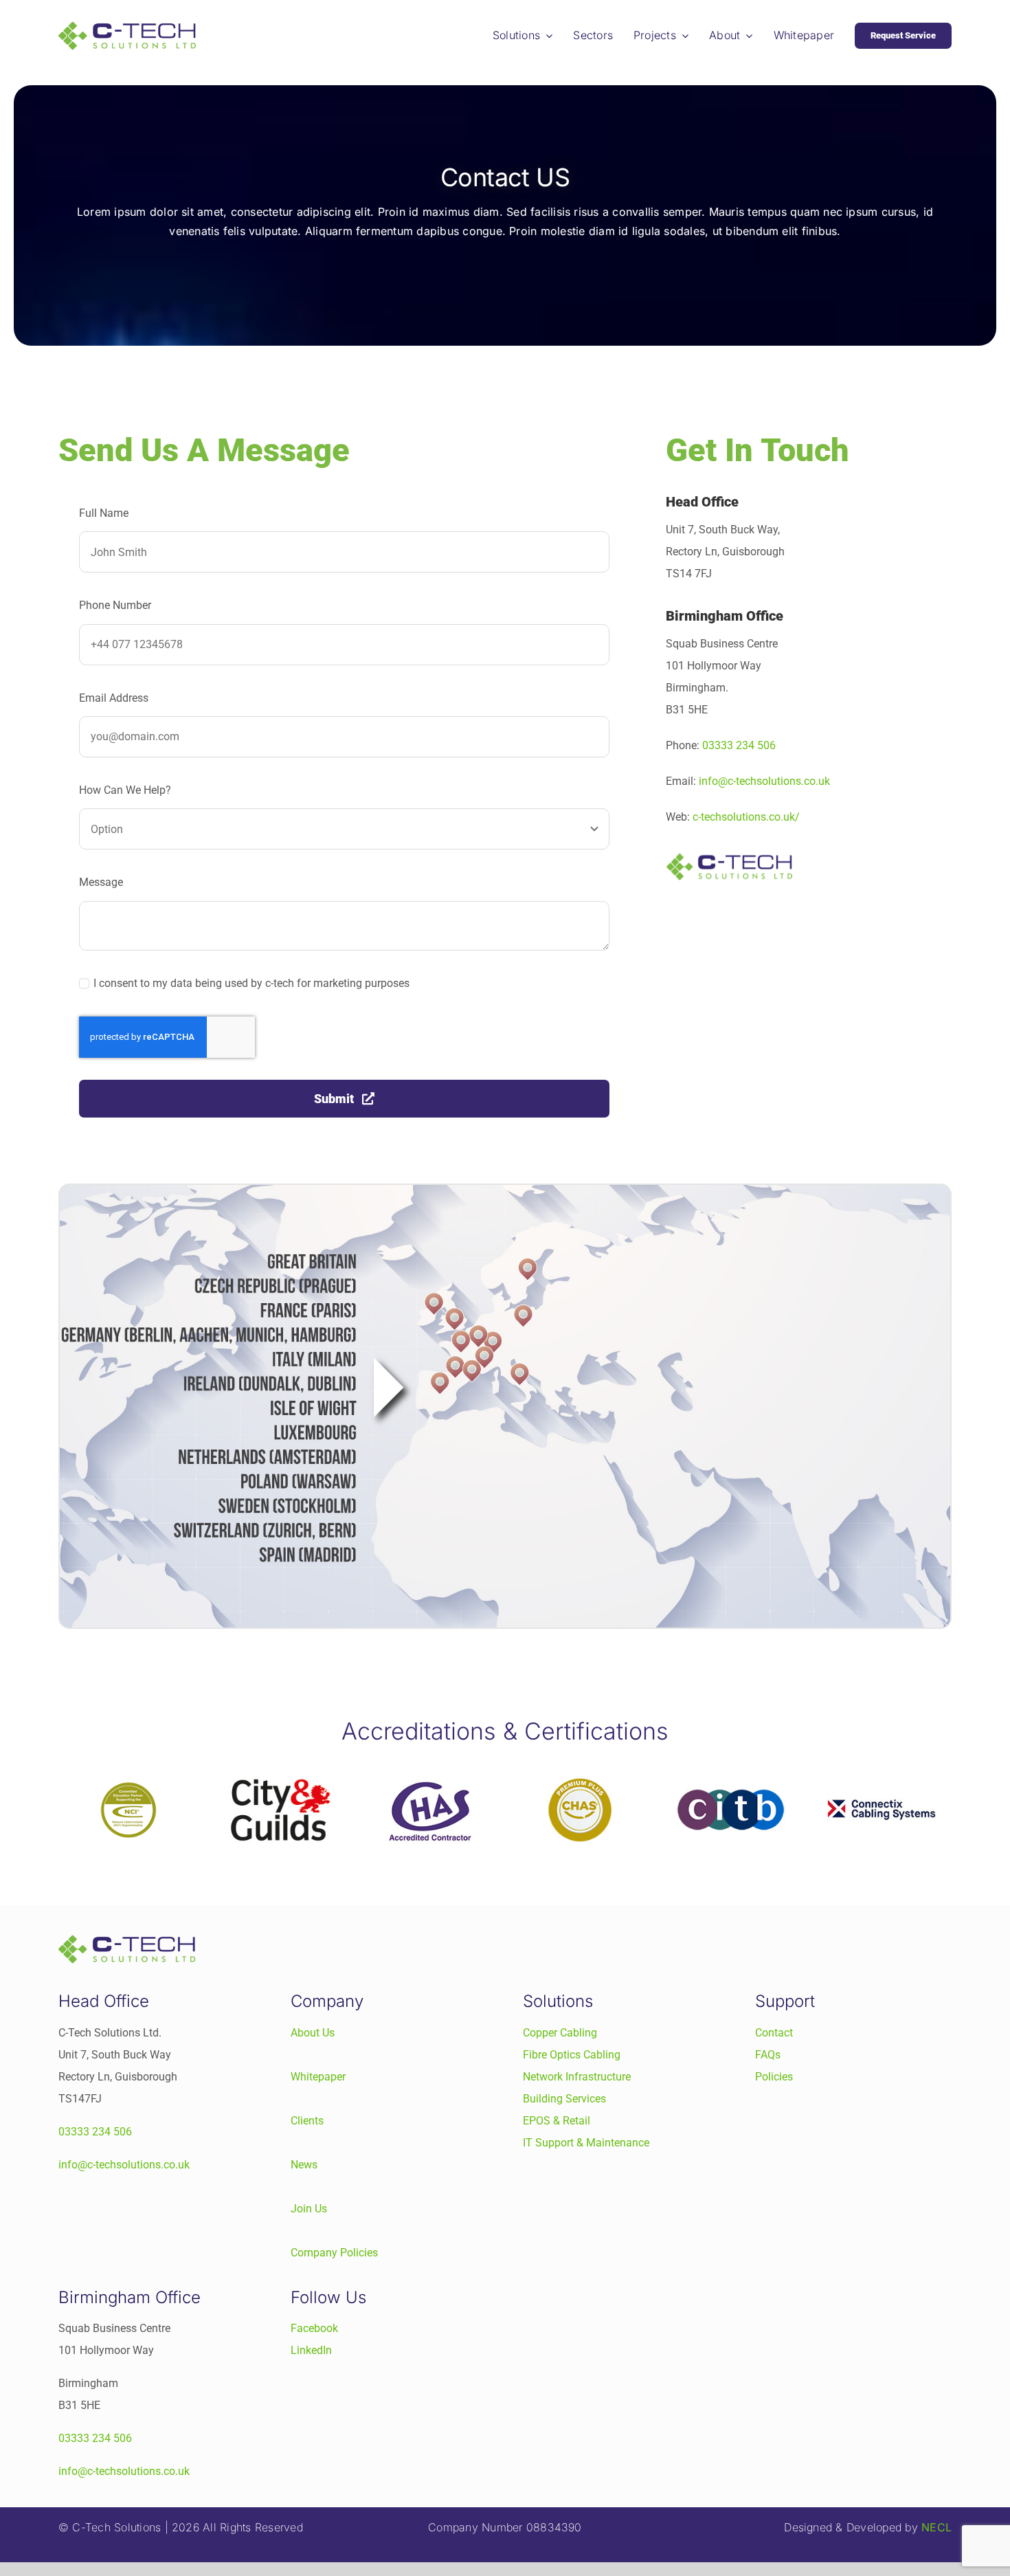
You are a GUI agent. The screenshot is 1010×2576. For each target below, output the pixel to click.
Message (101, 882)
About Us (313, 2033)
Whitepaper (318, 2077)
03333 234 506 (739, 745)
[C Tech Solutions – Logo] (127, 26)
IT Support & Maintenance (586, 2143)
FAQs (768, 2055)
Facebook (314, 2328)
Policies (774, 2077)
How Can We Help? (125, 790)
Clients (307, 2121)
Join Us (309, 2209)
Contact (774, 2033)
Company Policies (334, 2253)
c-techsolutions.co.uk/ (746, 817)
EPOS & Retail (557, 2121)
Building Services (564, 2099)
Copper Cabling (560, 2033)
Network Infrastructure (577, 2077)
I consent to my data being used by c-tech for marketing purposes (251, 983)
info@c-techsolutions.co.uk (764, 781)
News (304, 2165)
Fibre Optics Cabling (572, 2055)
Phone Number (115, 605)
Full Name (104, 513)
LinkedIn (311, 2350)
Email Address (114, 698)
